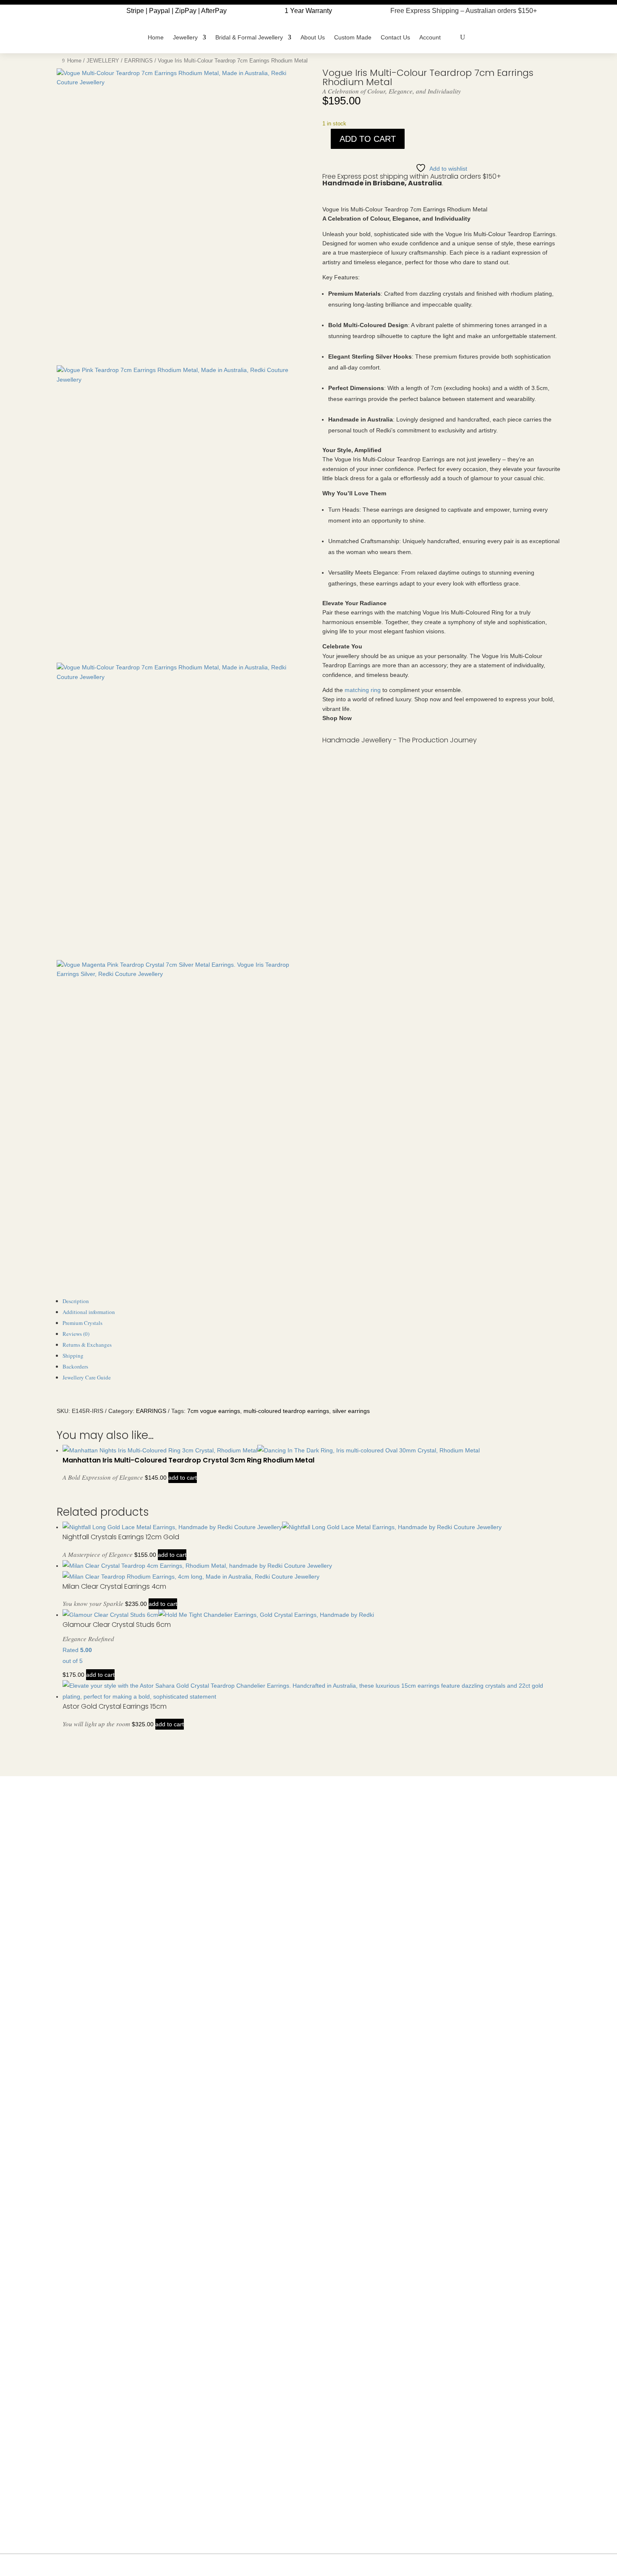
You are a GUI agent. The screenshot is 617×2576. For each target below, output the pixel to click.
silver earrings (351, 1411)
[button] (588, 2547)
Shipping (73, 1356)
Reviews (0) (76, 1334)
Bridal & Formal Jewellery (249, 37)
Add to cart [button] (183, 1478)
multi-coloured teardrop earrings (286, 1411)
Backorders (75, 1366)
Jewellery (185, 37)
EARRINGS (139, 61)
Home (156, 37)
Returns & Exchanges (87, 1345)
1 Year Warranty (308, 11)
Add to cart (368, 139)
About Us (313, 37)
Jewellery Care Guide (87, 1377)
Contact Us (395, 37)
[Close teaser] (556, 2565)
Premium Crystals (82, 1323)
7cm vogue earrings (214, 1411)
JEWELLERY (103, 61)
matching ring (363, 690)
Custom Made (353, 37)
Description (76, 1301)
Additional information (89, 1312)
